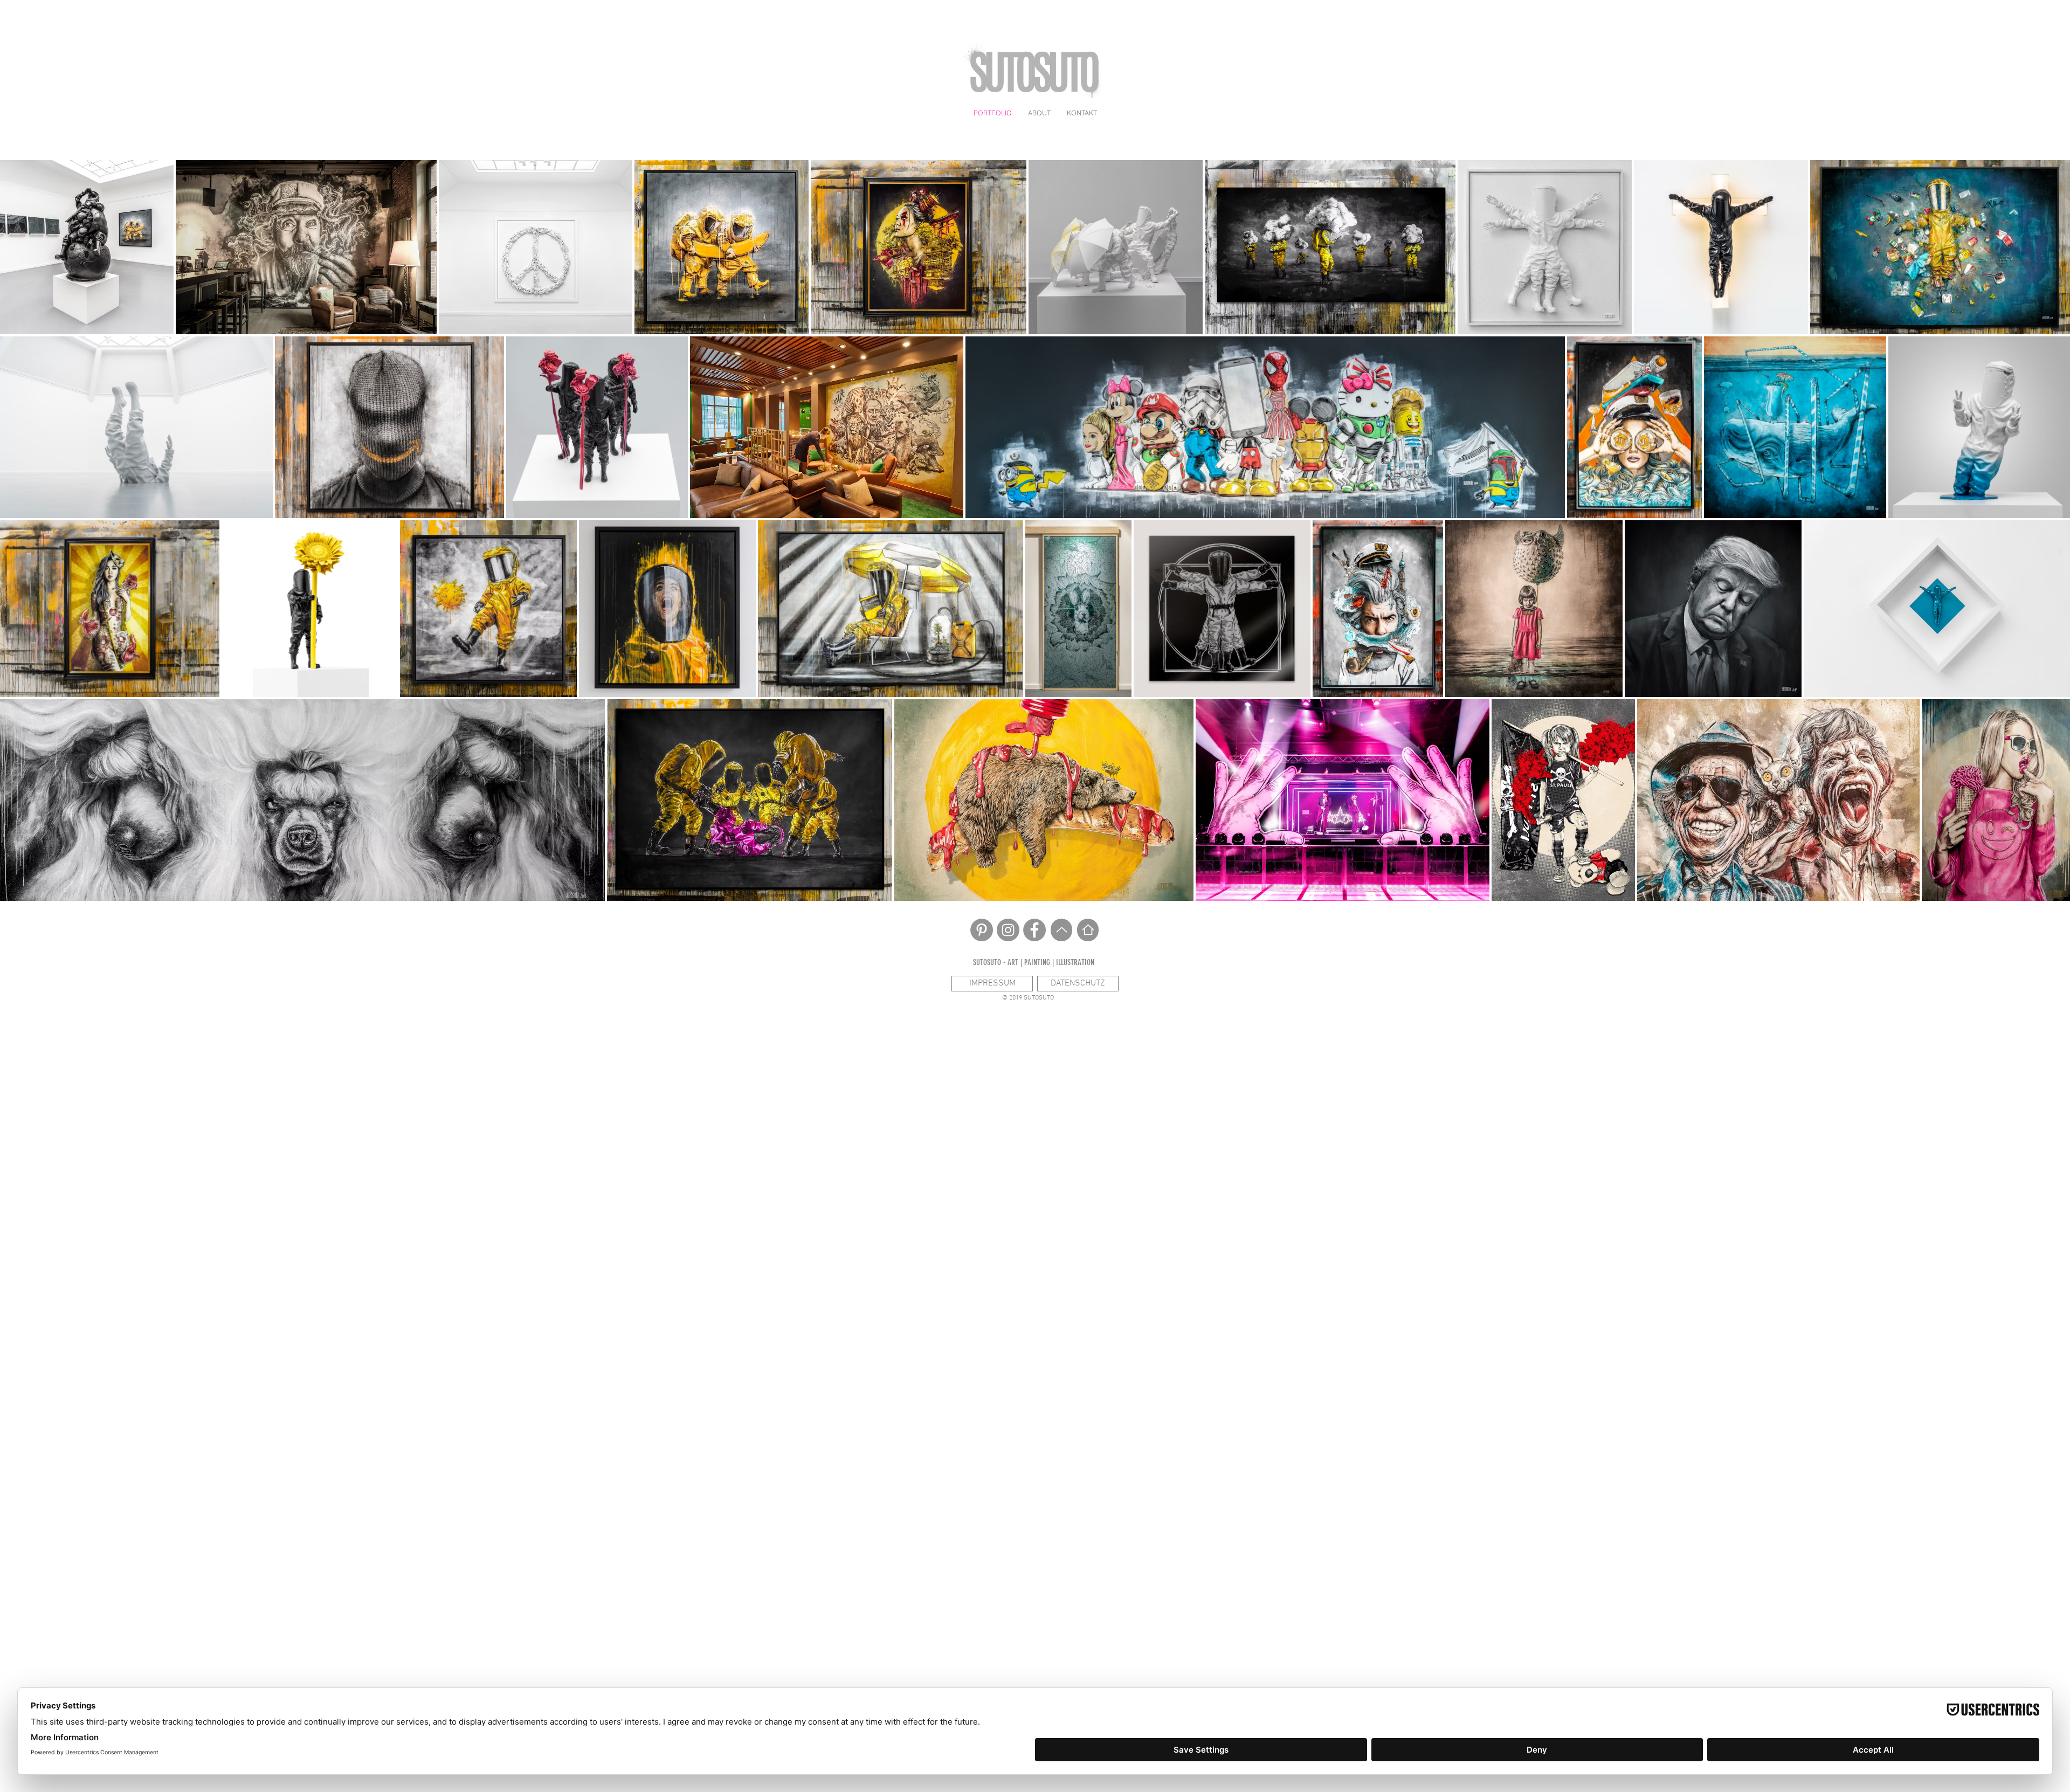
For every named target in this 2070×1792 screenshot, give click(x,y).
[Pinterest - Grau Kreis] (982, 930)
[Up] (1061, 930)
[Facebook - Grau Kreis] (1034, 930)
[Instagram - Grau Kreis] (1008, 930)
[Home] (1088, 930)
